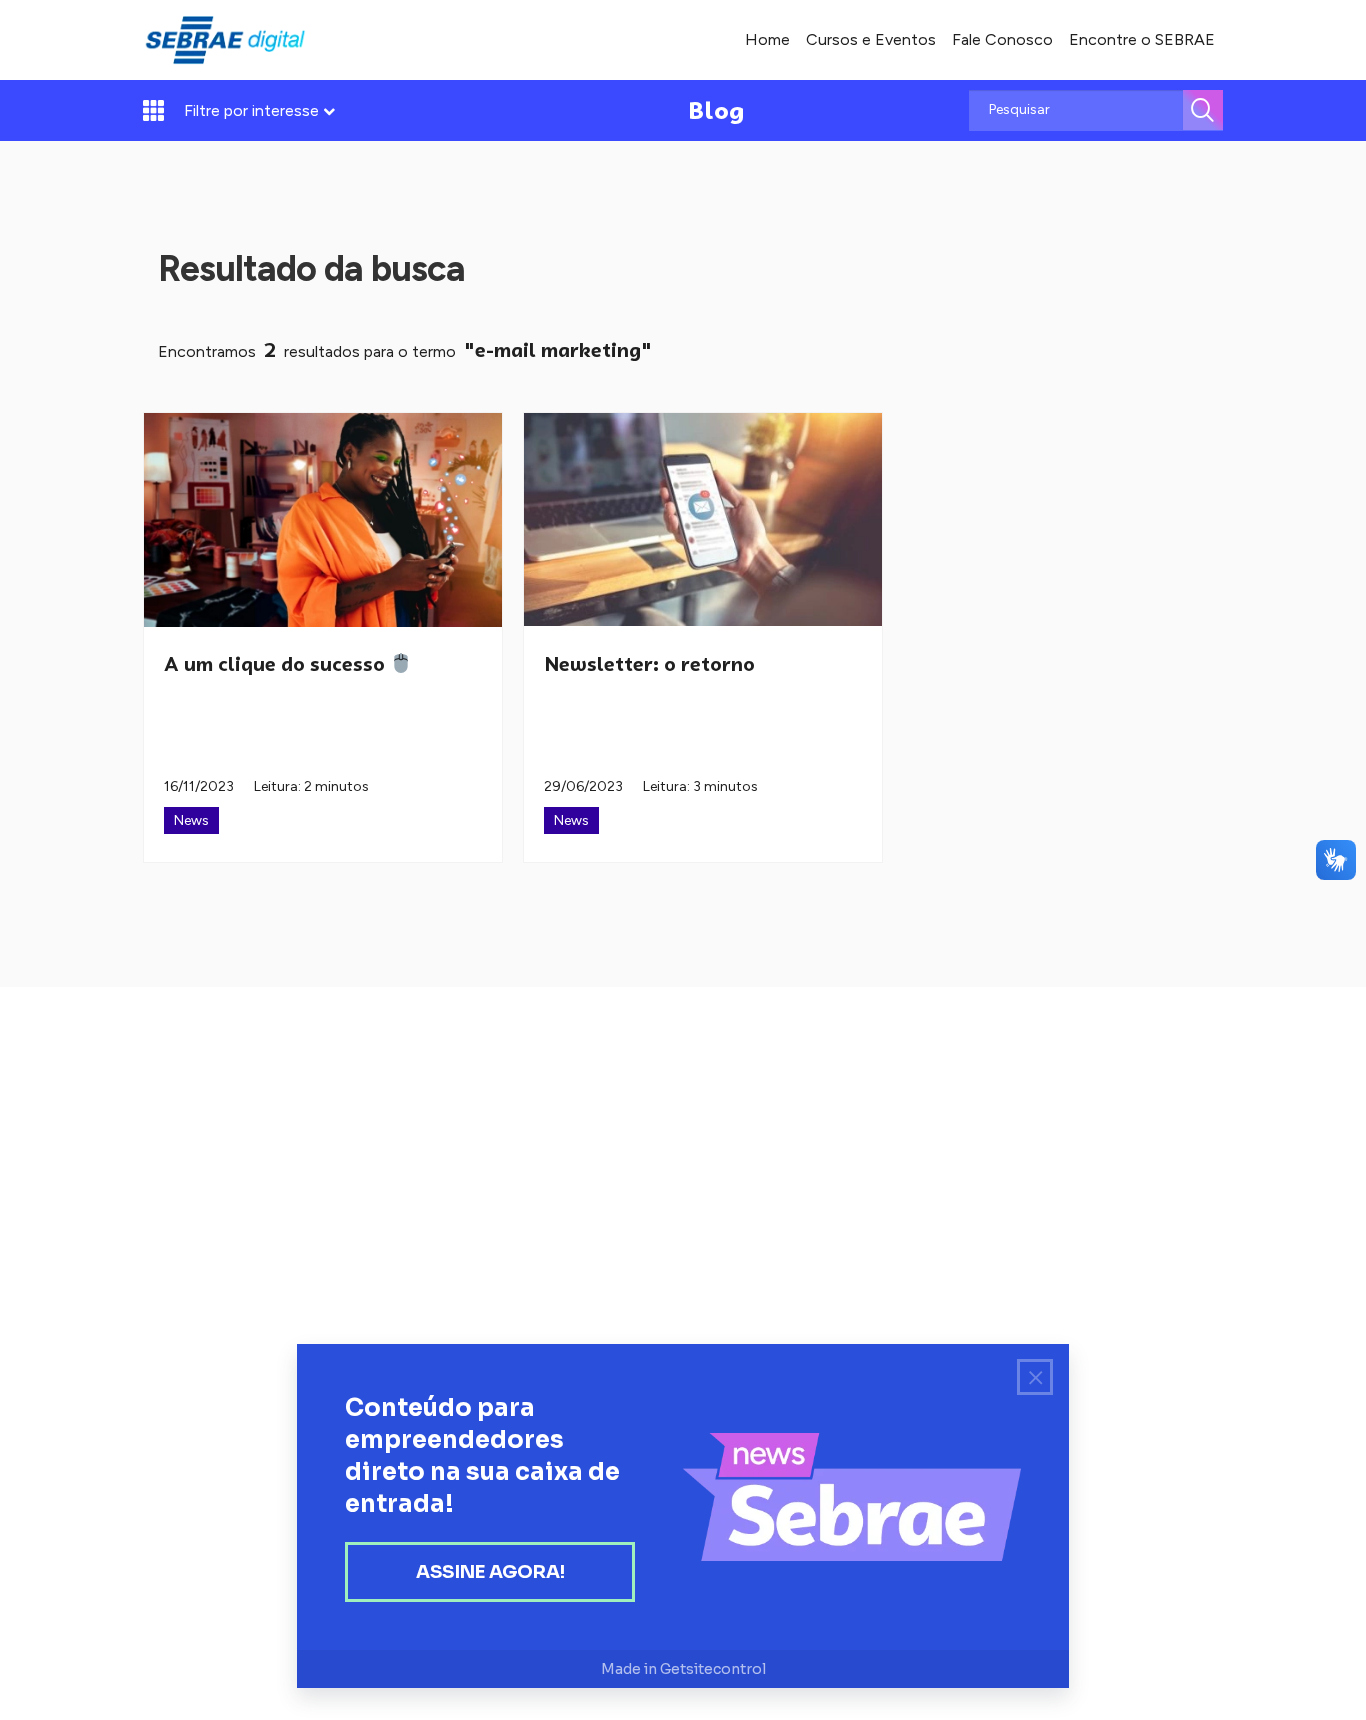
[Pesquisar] (1203, 110)
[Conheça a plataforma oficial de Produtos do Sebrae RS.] (225, 40)
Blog (716, 110)
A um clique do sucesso (277, 664)
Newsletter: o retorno (649, 664)
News (191, 820)
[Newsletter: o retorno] (703, 520)
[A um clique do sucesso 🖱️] (323, 520)
